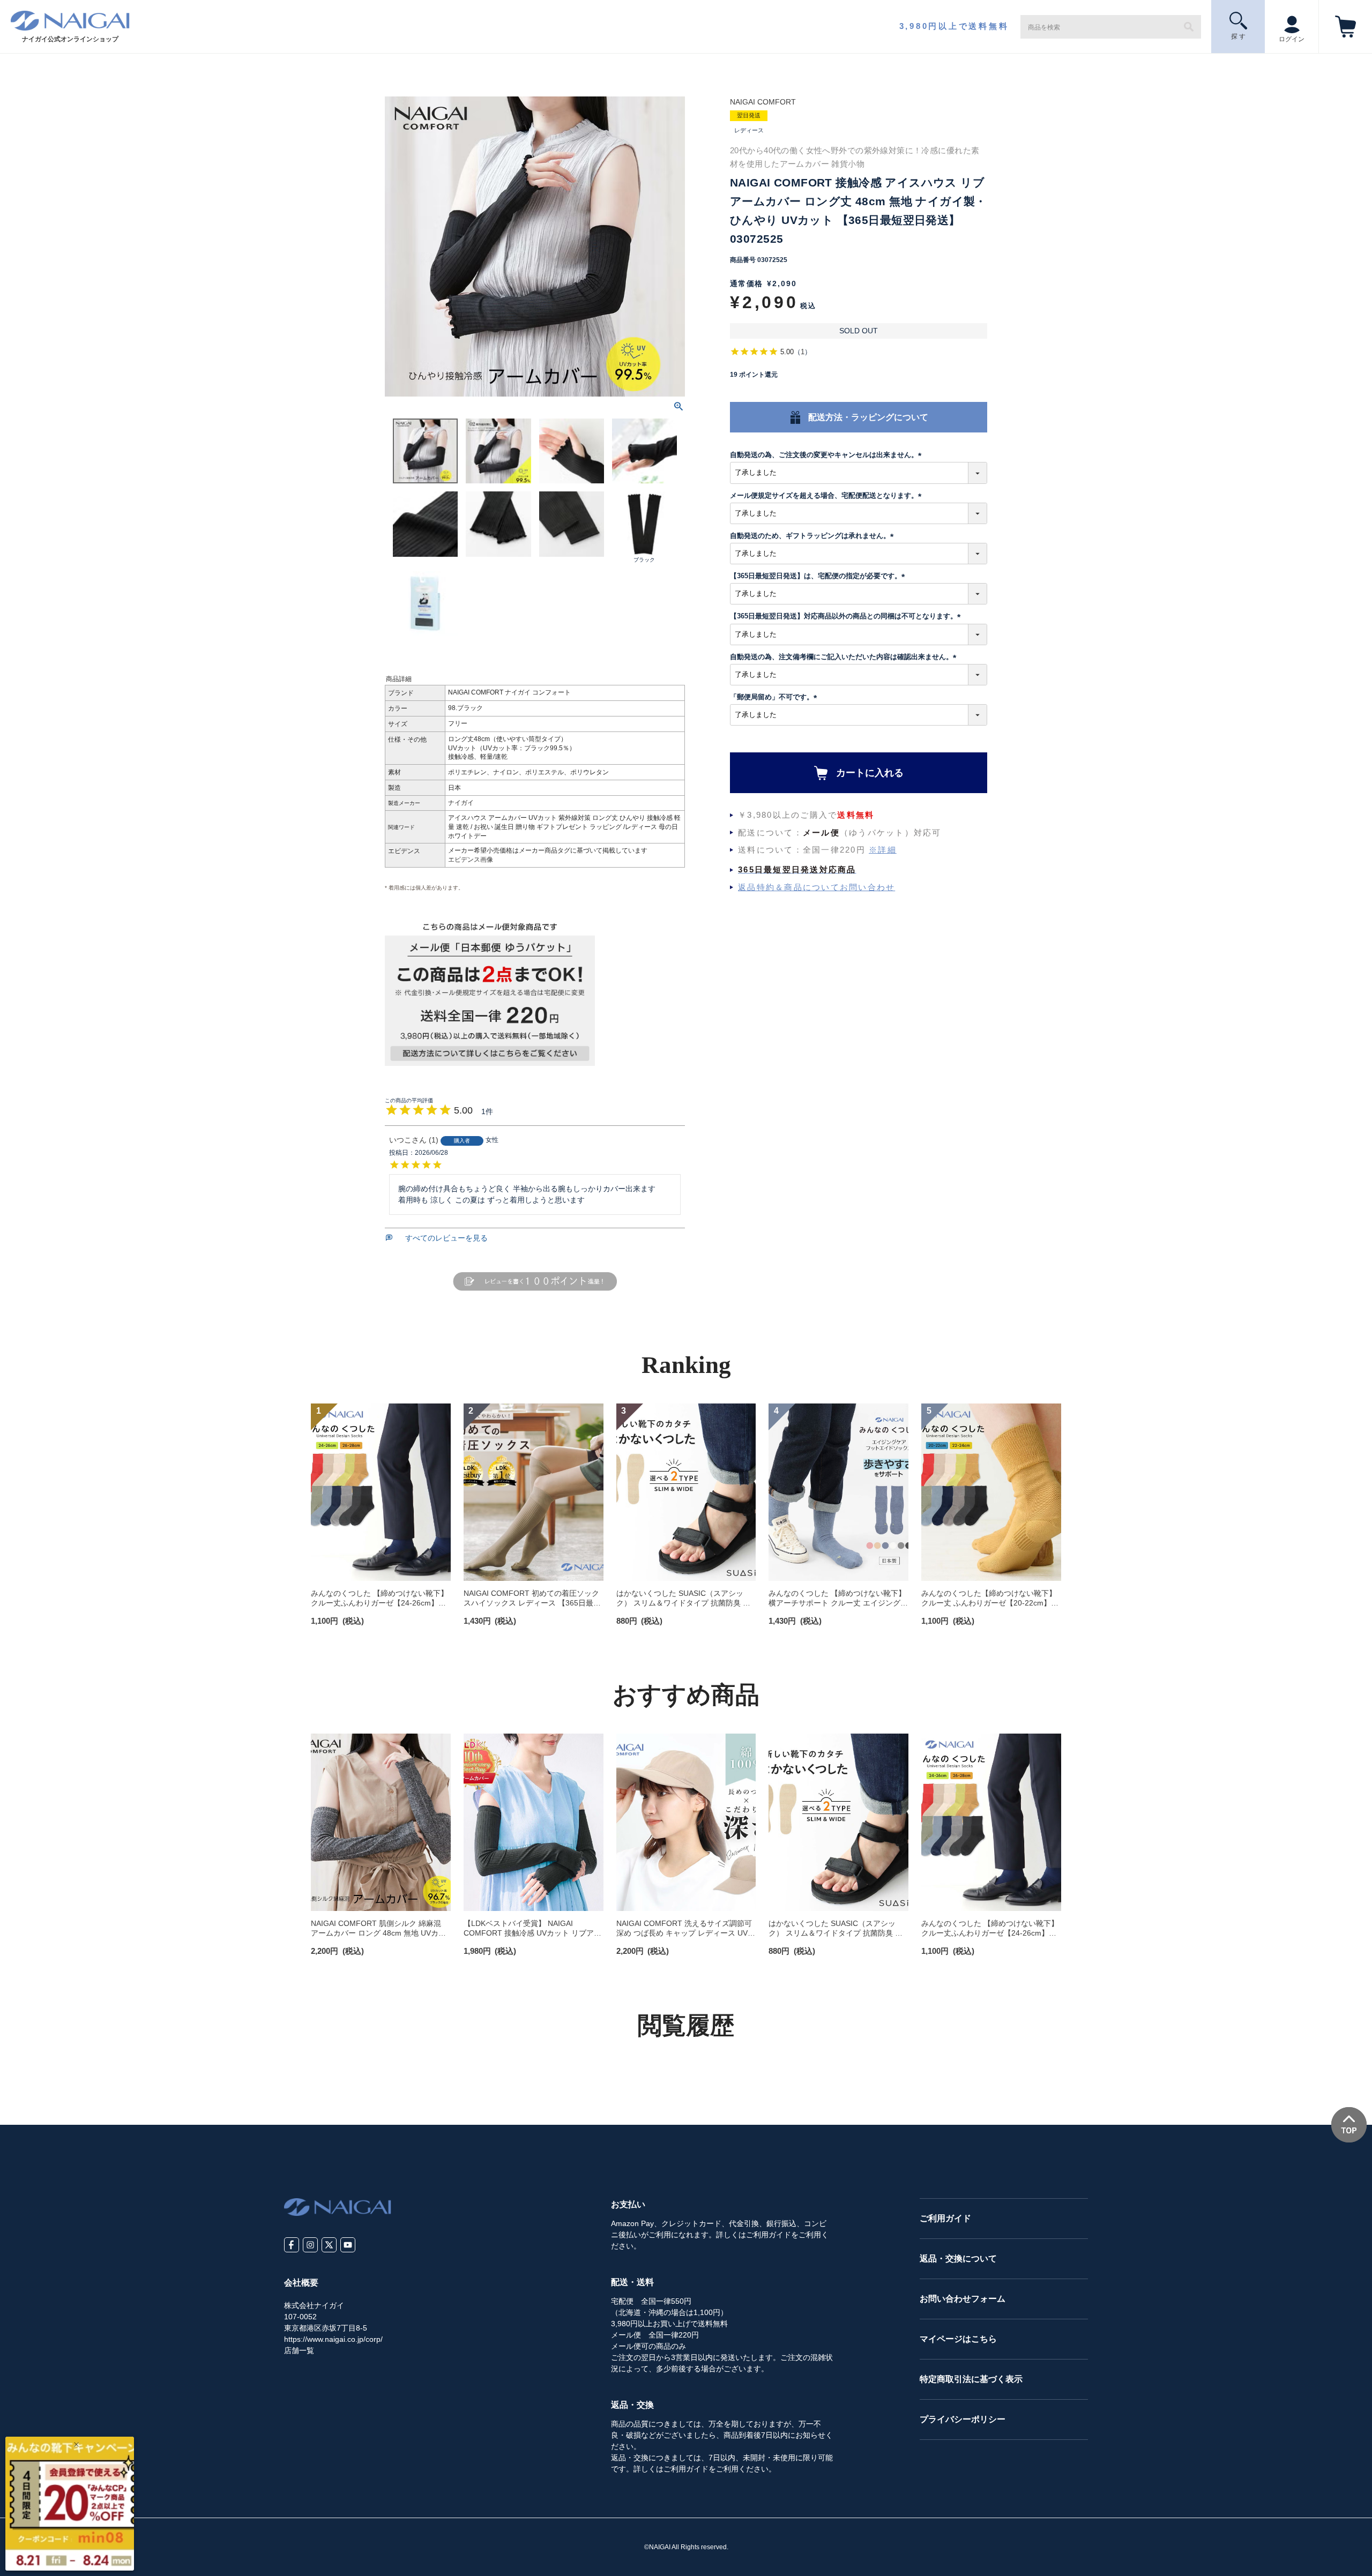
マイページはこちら (958, 2339)
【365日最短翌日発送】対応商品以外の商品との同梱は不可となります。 (847, 616)
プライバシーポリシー (963, 2419)
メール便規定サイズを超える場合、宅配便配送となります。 (827, 495)
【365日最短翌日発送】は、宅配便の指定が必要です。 (819, 576)
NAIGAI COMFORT (763, 102)
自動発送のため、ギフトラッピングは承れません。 (814, 536)
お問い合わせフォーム (963, 2299)
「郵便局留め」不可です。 (775, 697)
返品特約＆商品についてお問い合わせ (817, 887)
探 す (1238, 36)
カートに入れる (870, 773)
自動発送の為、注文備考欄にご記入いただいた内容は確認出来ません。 (845, 657)
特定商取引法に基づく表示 (971, 2379)
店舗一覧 (299, 2350)
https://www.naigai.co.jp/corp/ (333, 2339)
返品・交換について (958, 2258)
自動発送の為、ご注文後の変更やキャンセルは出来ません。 (827, 455)
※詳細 (883, 850)
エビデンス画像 (471, 860)
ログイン (1292, 39)
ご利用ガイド (945, 2218)
